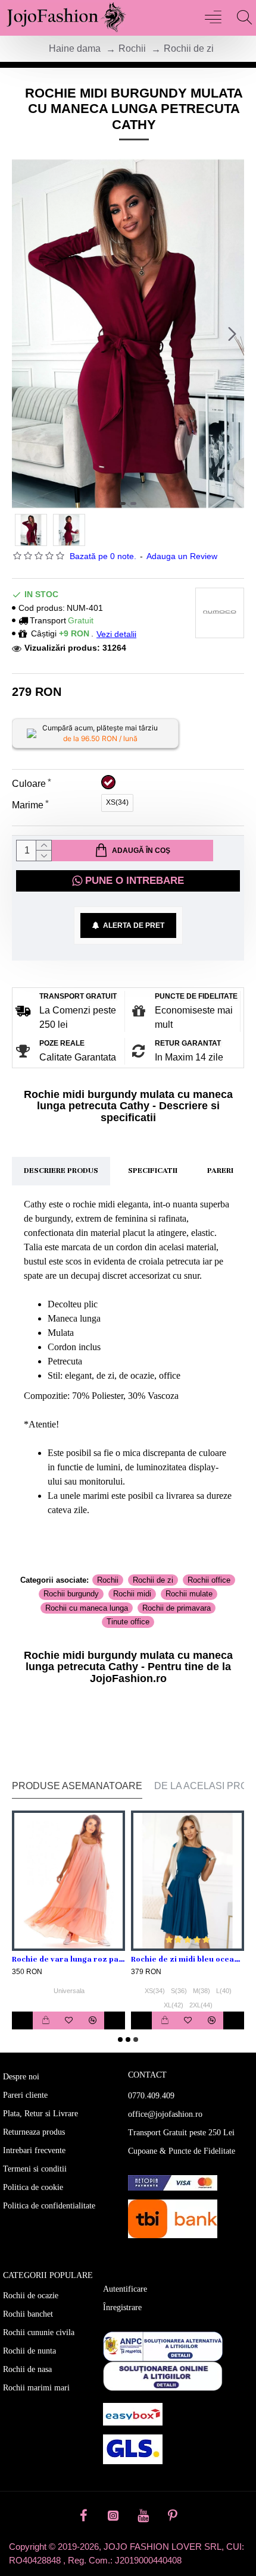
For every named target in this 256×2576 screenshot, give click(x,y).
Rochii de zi (189, 48)
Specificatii (153, 1171)
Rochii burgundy (71, 1594)
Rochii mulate (189, 1594)
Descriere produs (61, 1171)
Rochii (132, 48)
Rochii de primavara (177, 1608)
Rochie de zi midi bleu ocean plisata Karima (188, 1959)
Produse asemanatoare (77, 1786)
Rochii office (209, 1580)
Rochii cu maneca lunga (87, 1608)
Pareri (220, 1171)
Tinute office (128, 1622)
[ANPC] (163, 2346)
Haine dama (75, 48)
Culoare (29, 784)
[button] (24, 334)
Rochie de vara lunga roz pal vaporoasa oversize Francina (68, 1959)
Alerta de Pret (132, 925)
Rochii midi (132, 1594)
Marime (28, 805)
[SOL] (163, 2376)
